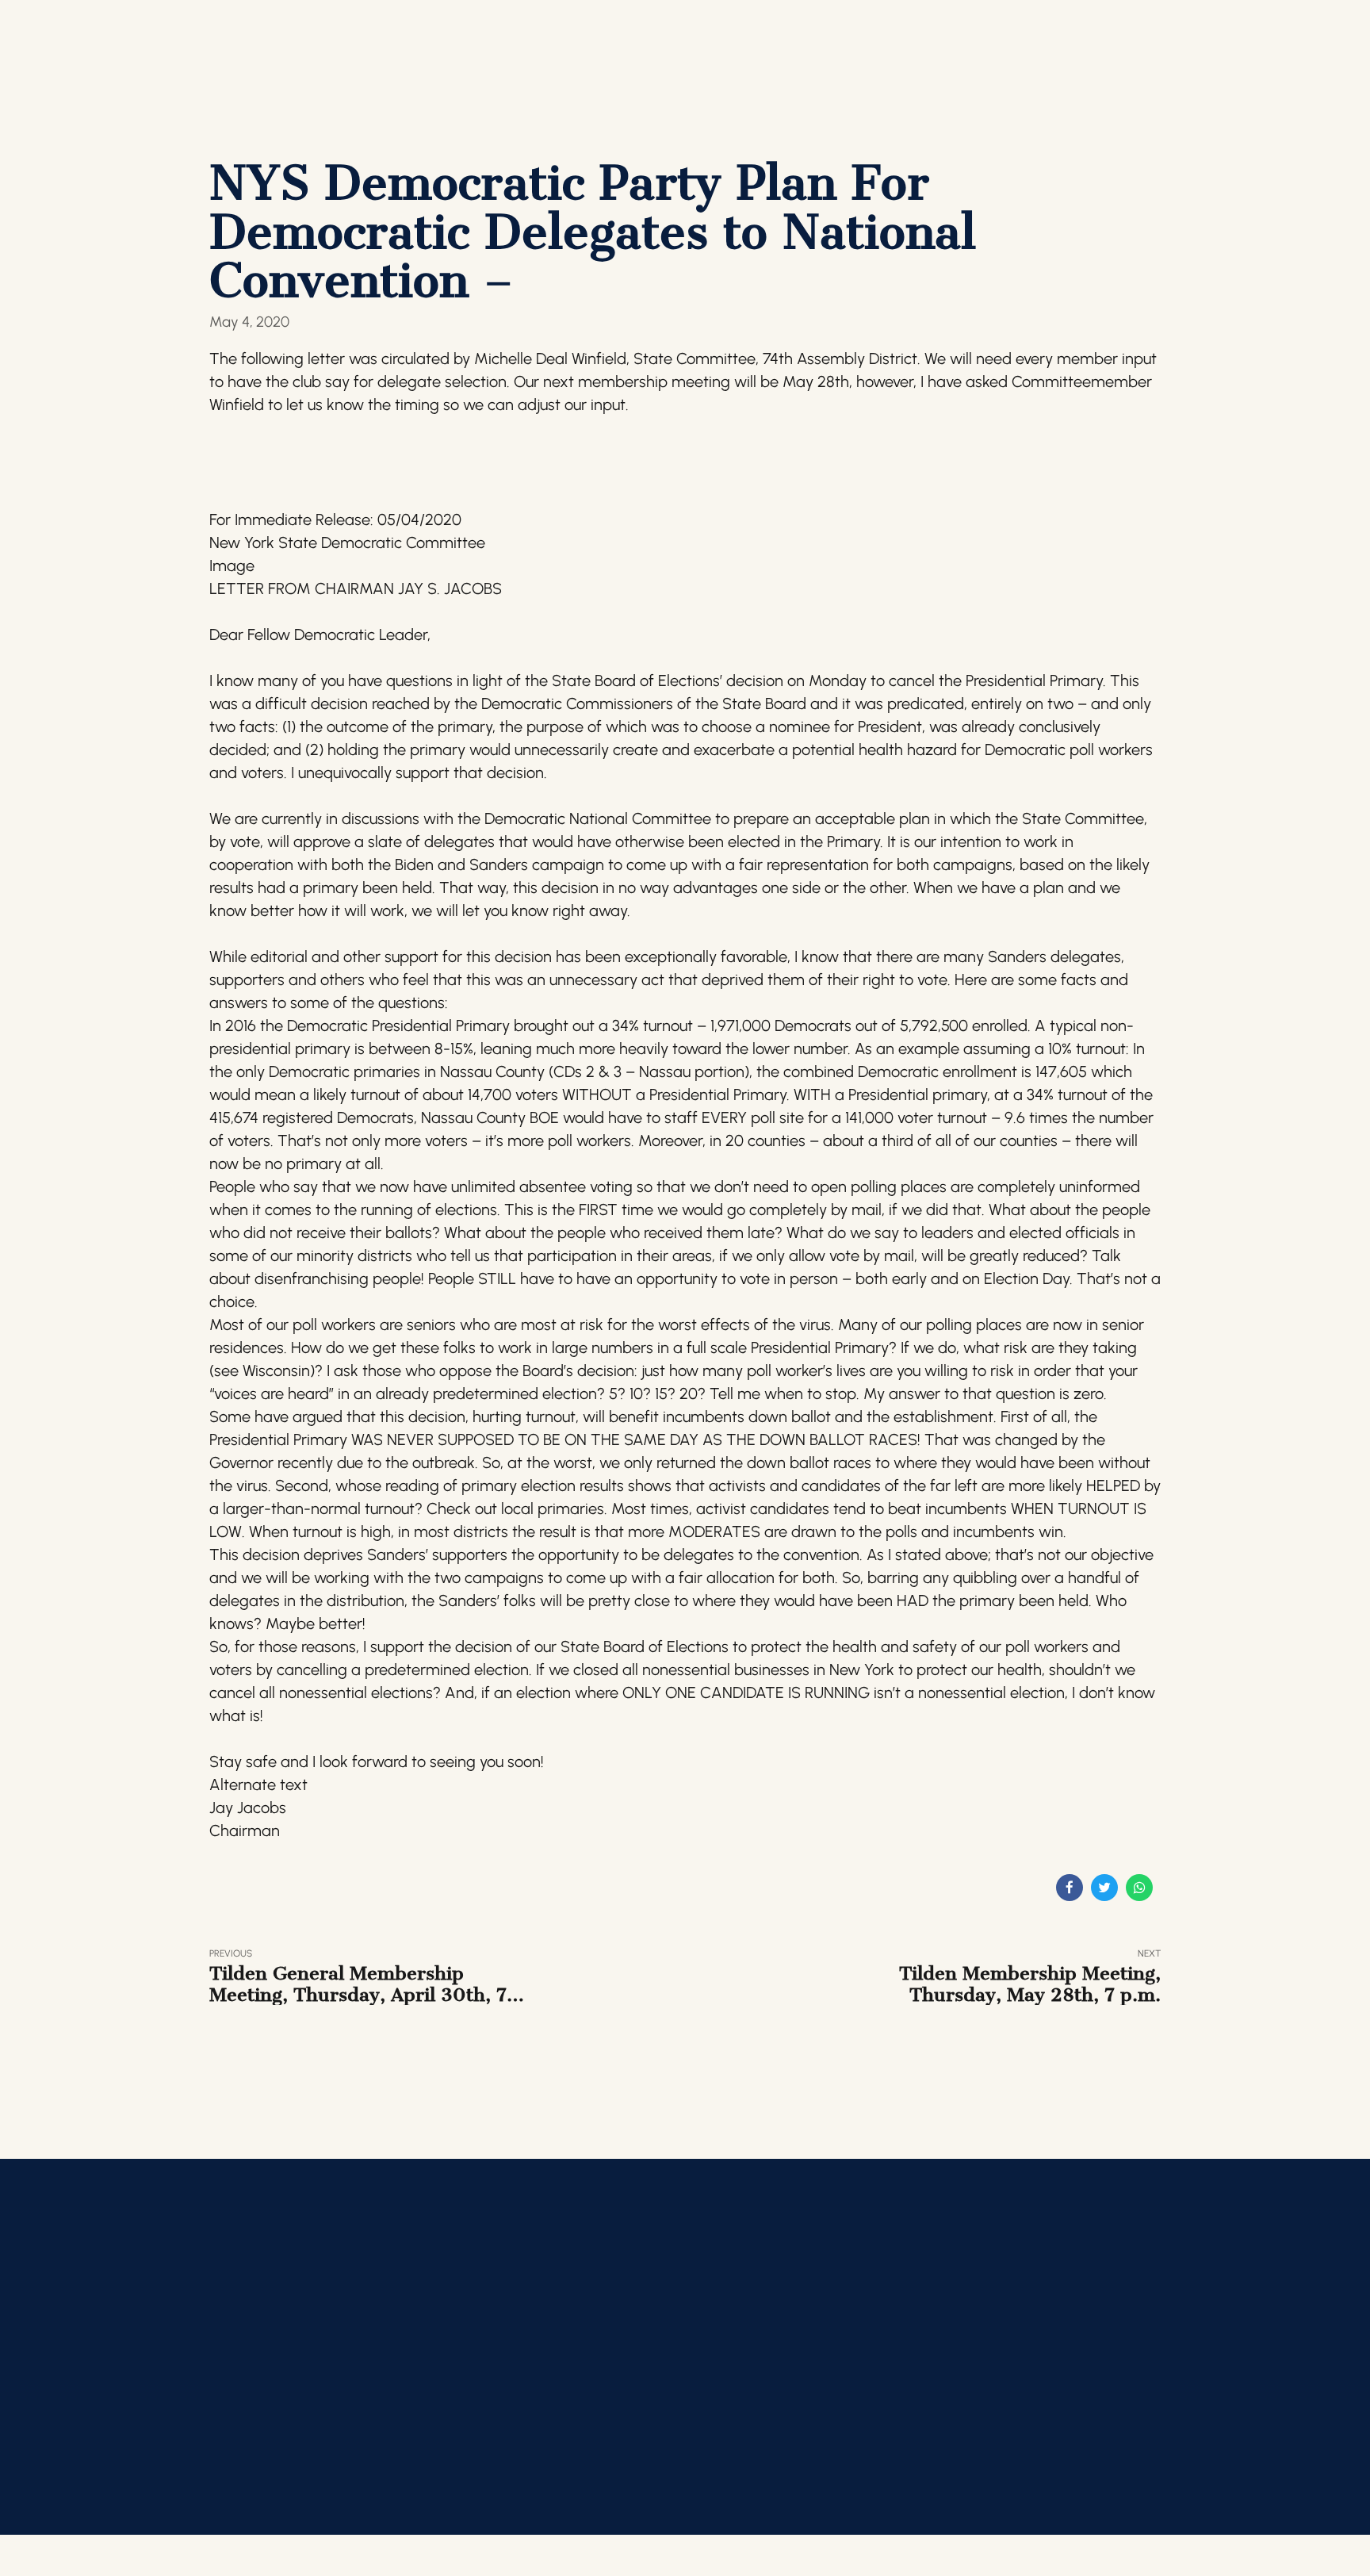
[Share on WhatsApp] (1139, 1888)
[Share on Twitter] (1104, 1888)
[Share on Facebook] (1070, 1888)
